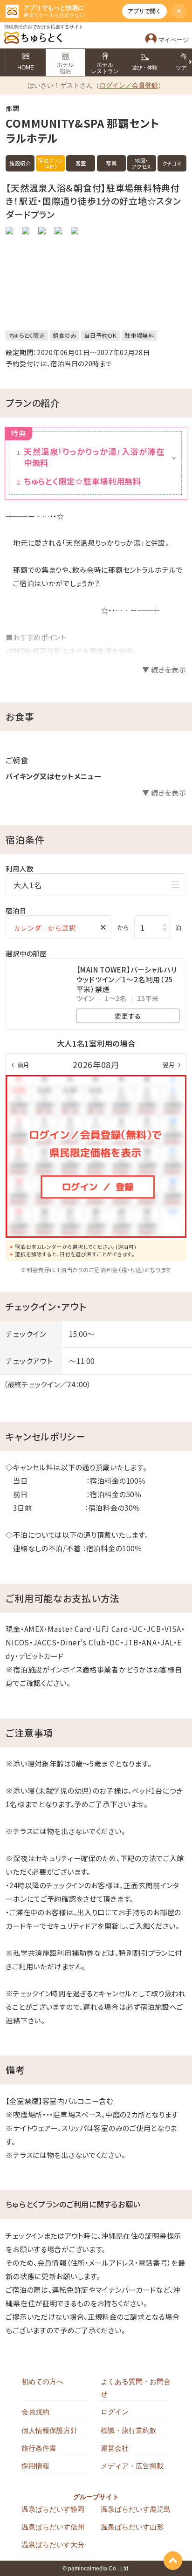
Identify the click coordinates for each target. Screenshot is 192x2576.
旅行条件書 (39, 2448)
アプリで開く (144, 11)
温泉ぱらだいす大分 (53, 2545)
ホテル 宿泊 (65, 68)
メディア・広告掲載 (132, 2466)
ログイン (115, 2412)
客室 (81, 163)
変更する (128, 1016)
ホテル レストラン (105, 68)
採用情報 (35, 2466)
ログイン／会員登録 (129, 85)
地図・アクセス (141, 163)
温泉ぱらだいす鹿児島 (136, 2509)
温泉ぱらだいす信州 (53, 2527)
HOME (26, 68)
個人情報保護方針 (49, 2430)
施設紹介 (20, 163)
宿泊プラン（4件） (51, 163)
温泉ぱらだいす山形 (132, 2527)
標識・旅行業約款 (129, 2430)
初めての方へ (42, 2381)
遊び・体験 (145, 68)
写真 (111, 163)
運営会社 (115, 2448)
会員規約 (35, 2412)
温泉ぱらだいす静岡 (53, 2509)
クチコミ (172, 163)
